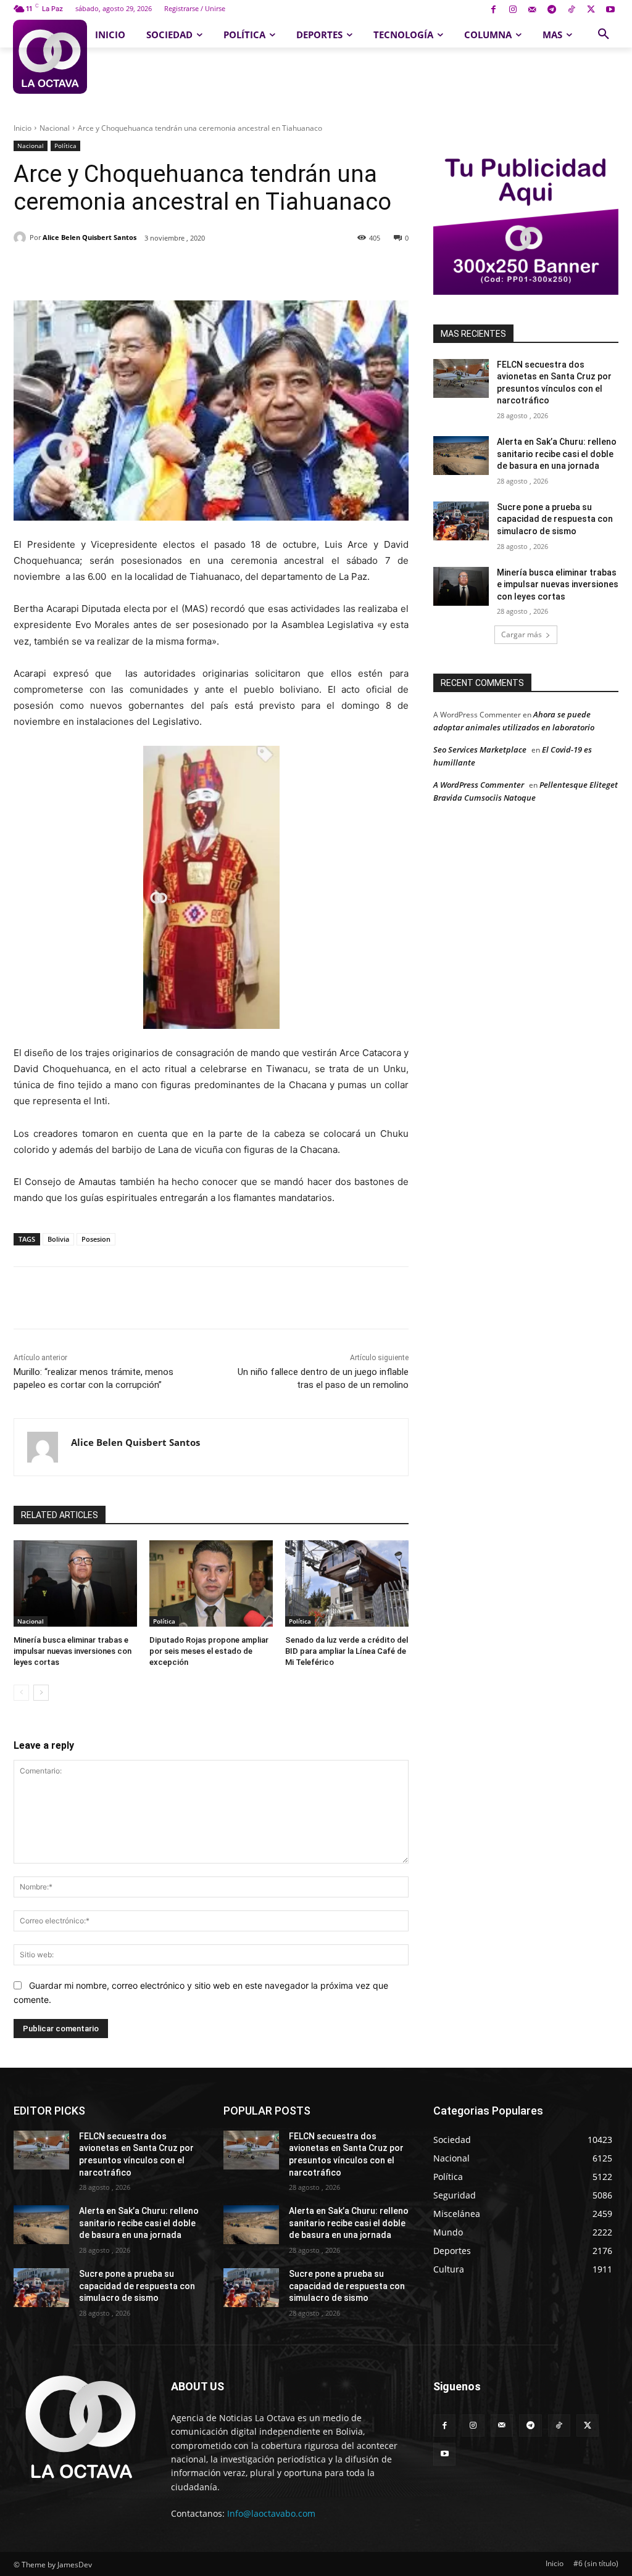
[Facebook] (493, 10)
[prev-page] (21, 1693)
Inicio (23, 128)
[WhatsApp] (185, 270)
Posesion (96, 1239)
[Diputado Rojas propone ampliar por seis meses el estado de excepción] (211, 1583)
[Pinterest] (156, 270)
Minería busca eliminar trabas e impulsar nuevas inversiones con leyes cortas (73, 1651)
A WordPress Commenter (479, 785)
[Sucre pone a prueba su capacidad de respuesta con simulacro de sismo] (461, 521)
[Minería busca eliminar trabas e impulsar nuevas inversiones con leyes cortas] (75, 1583)
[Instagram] (513, 10)
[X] (591, 10)
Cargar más (522, 634)
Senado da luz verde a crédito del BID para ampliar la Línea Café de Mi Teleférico (347, 1651)
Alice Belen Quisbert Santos (89, 237)
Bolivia (58, 1239)
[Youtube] (610, 10)
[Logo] (50, 57)
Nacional (55, 128)
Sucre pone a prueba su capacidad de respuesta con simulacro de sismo (555, 519)
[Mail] (532, 10)
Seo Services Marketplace (480, 749)
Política (65, 146)
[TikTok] (571, 10)
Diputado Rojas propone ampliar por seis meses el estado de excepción (209, 1651)
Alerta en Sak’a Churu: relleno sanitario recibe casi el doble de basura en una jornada (557, 454)
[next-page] (41, 1693)
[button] (604, 35)
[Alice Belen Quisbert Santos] (22, 237)
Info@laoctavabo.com (271, 2513)
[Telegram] (552, 10)
